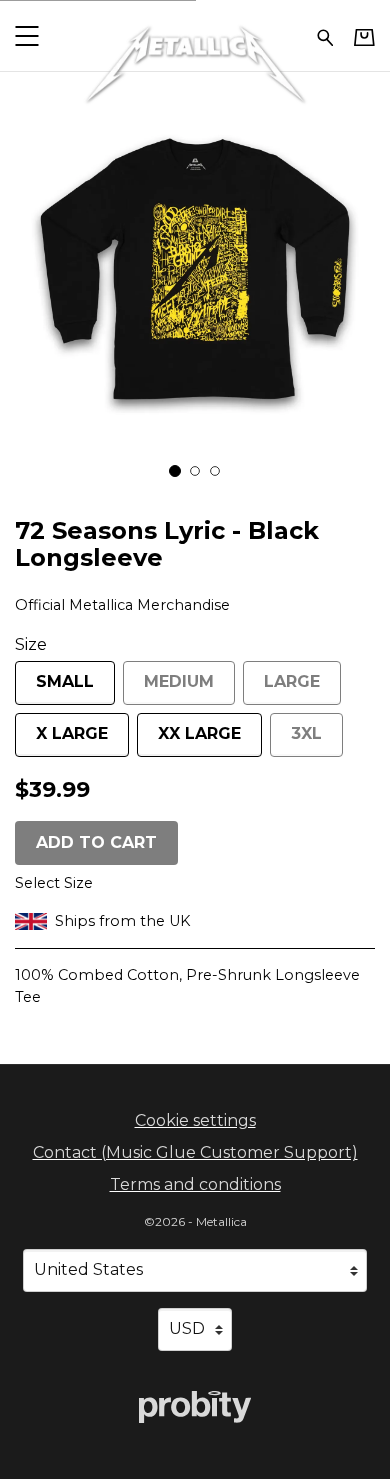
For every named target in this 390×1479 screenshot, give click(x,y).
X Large (72, 733)
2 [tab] (195, 471)
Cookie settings (195, 1120)
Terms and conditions (195, 1184)
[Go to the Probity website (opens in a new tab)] (195, 1407)
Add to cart (96, 842)
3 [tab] (215, 471)
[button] (26, 35)
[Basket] (364, 37)
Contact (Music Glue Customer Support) (195, 1152)
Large (292, 681)
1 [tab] (175, 471)
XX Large (199, 733)
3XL (306, 733)
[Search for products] (325, 35)
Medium (179, 681)
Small (65, 681)
